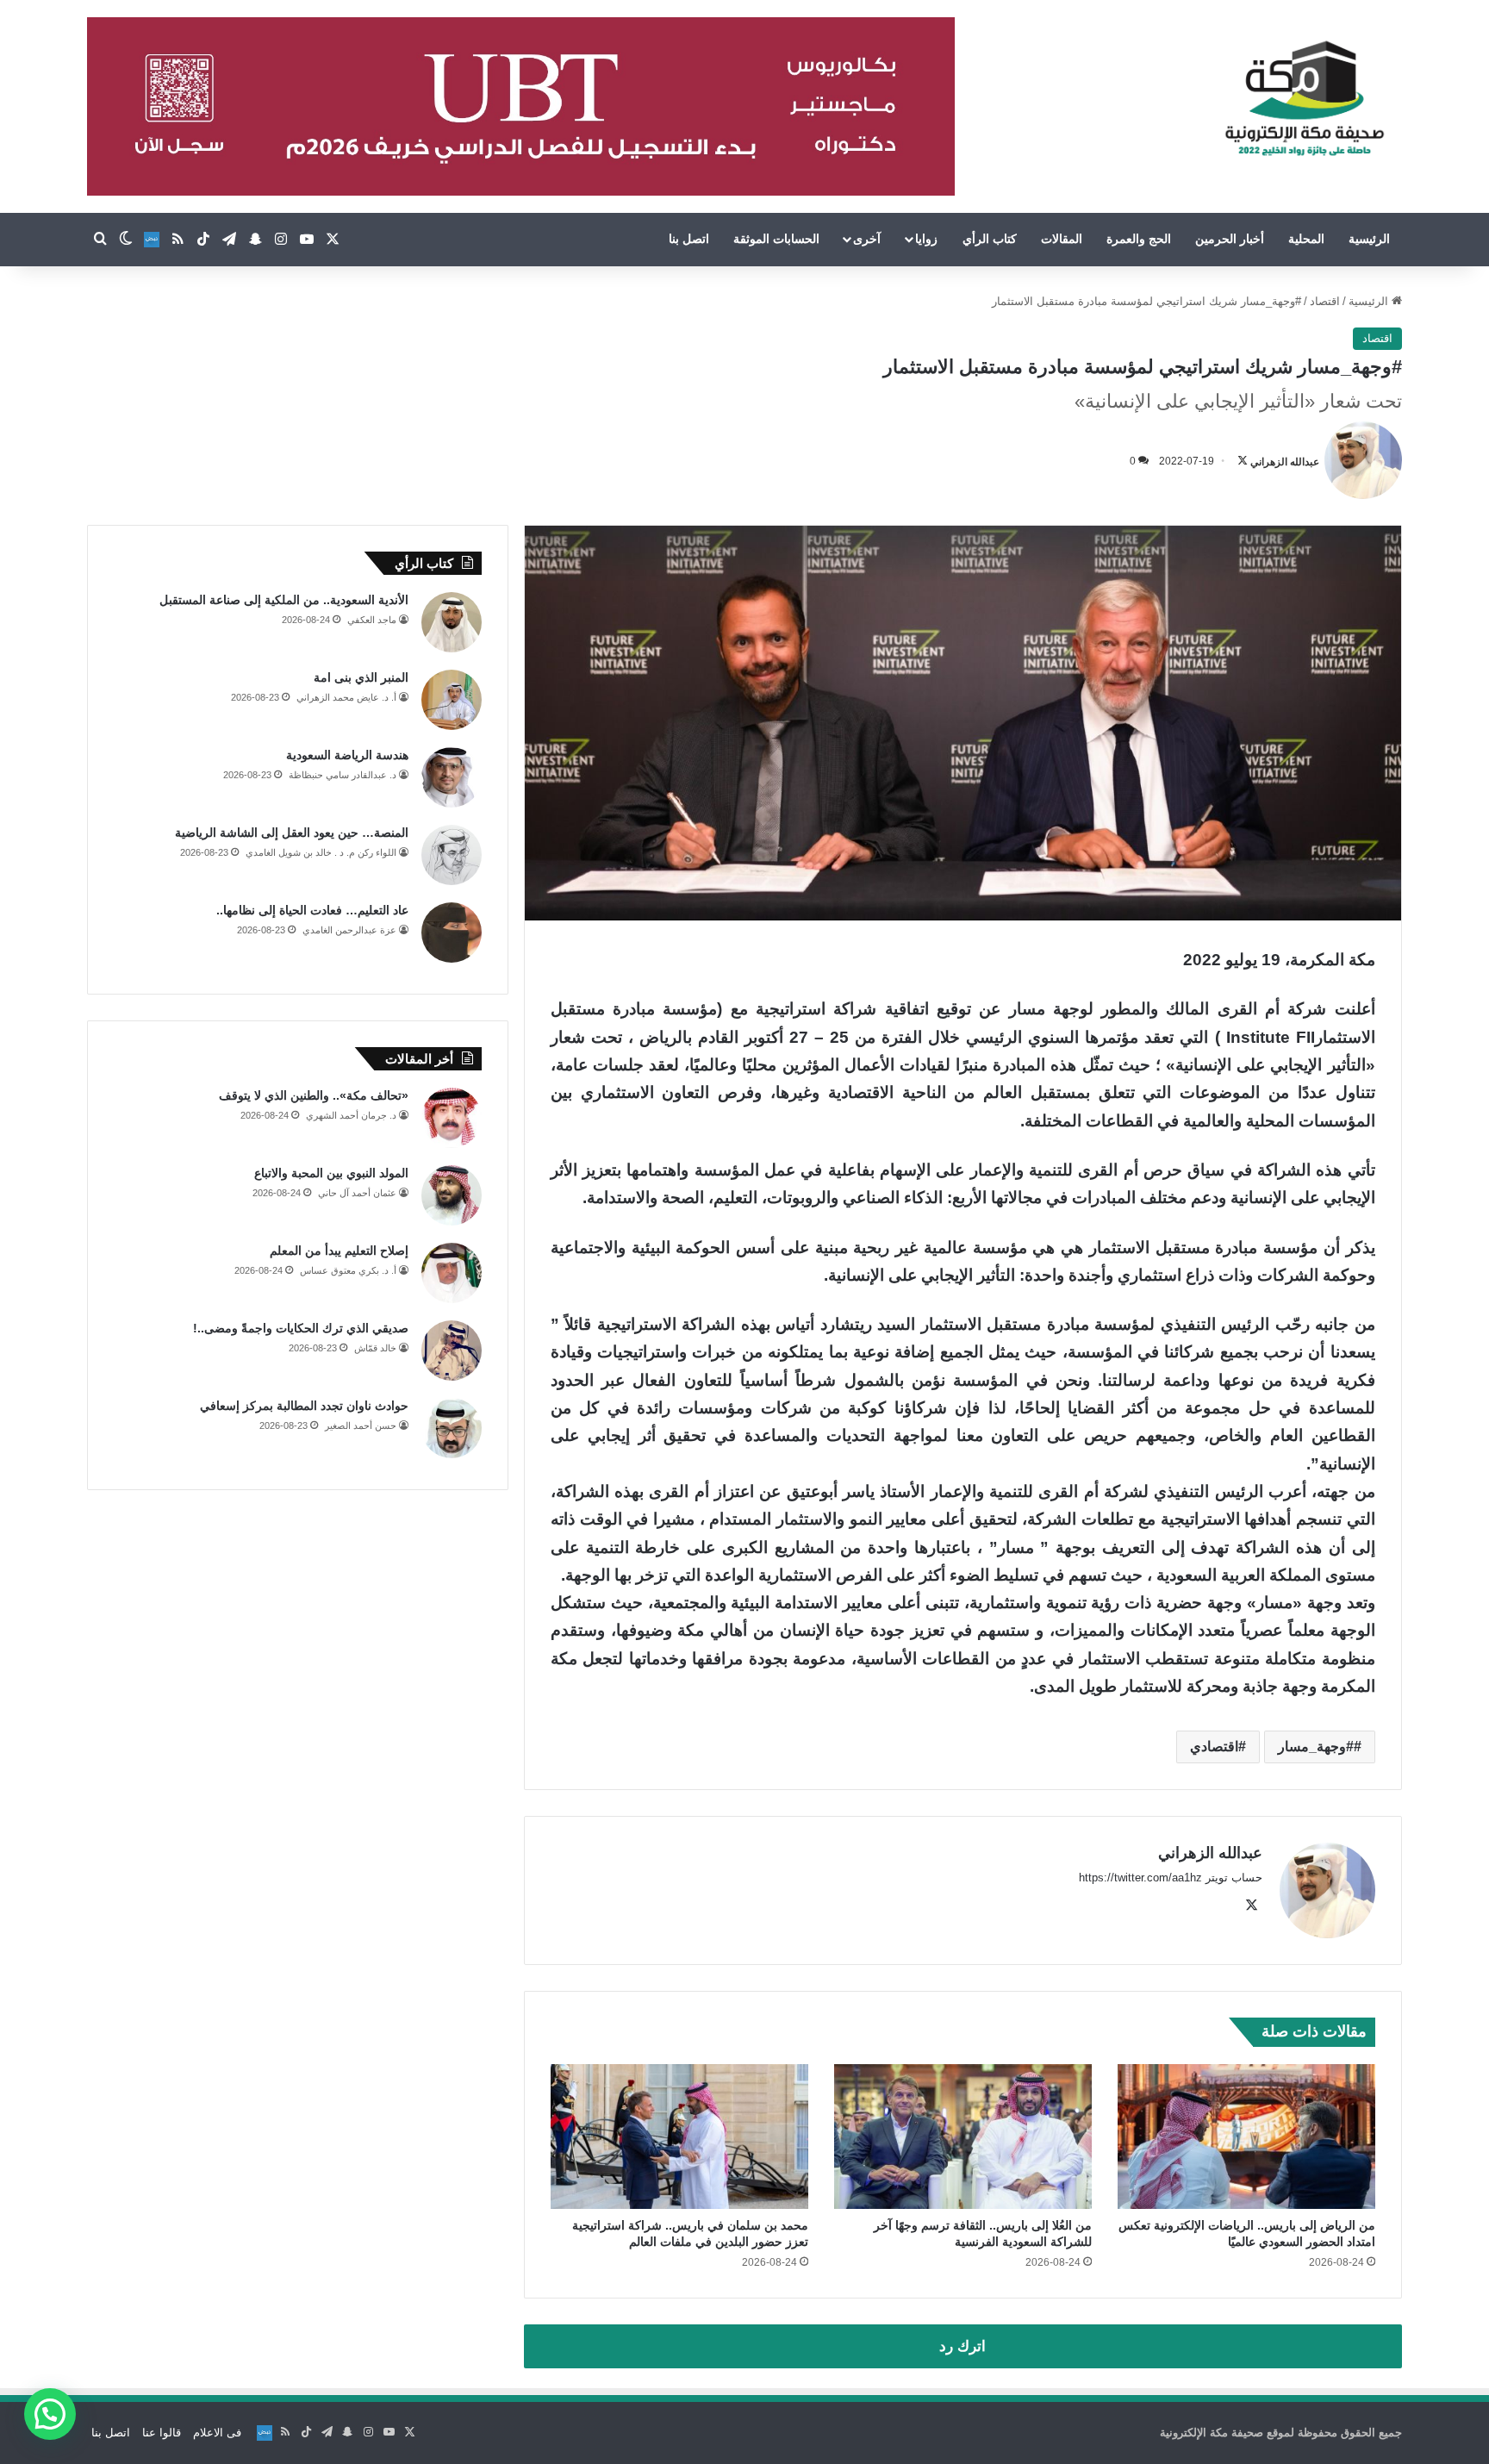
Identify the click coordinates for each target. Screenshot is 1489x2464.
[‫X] (1252, 1906)
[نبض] (152, 240)
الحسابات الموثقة (776, 239)
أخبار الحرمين (1230, 239)
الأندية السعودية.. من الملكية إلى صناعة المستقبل (284, 600)
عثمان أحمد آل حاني (357, 1193)
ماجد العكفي (372, 620)
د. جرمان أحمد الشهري (351, 1115)
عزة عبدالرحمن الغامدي (349, 930)
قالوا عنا (162, 2433)
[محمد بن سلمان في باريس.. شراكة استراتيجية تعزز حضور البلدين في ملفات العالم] (679, 2137)
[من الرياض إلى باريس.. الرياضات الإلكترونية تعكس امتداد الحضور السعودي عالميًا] (1246, 2137)
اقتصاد (1325, 301)
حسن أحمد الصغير (361, 1425)
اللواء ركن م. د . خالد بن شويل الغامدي (321, 852)
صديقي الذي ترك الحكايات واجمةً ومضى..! (301, 1328)
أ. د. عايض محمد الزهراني (346, 697)
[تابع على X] (1243, 461)
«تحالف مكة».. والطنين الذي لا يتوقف (314, 1095)
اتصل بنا (689, 239)
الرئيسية (1369, 239)
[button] (50, 2414)
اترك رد (963, 2346)
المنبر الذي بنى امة (361, 677)
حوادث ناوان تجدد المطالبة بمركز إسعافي (304, 1406)
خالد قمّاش (375, 1348)
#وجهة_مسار (1316, 1747)
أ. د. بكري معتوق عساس (348, 1270)
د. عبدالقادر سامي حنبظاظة (343, 775)
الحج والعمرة (1139, 239)
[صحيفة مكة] (1304, 99)
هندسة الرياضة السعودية (347, 755)
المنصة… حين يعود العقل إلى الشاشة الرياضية (292, 833)
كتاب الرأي (990, 239)
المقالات (1062, 239)
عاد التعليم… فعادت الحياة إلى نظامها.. (312, 910)
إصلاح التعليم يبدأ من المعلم (339, 1251)
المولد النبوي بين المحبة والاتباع (331, 1173)
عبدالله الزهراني (1285, 461)
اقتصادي (1214, 1747)
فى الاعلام (217, 2433)
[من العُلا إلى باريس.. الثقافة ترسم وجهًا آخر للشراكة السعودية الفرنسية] (963, 2137)
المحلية (1306, 239)
